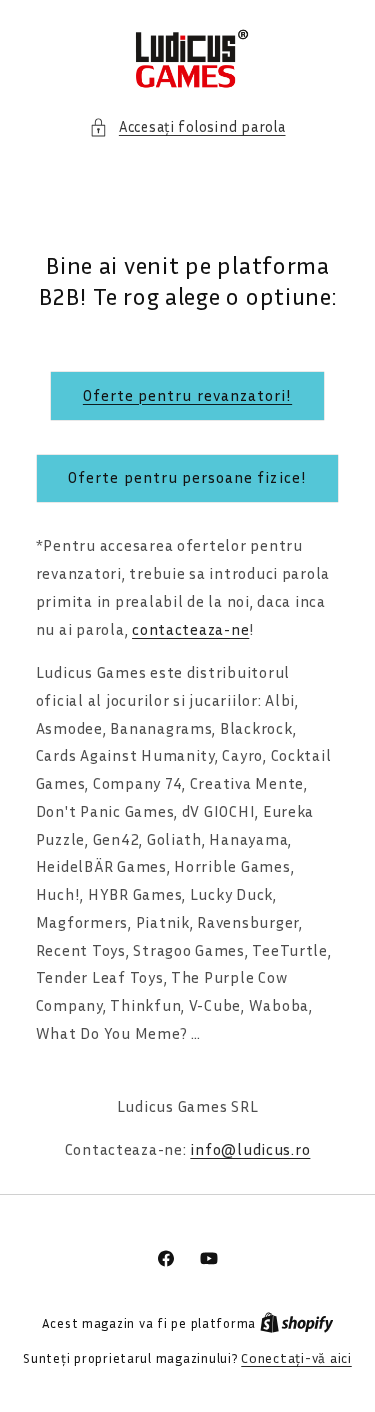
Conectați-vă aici (296, 1358)
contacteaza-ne (190, 629)
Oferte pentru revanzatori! (187, 395)
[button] (187, 127)
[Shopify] (297, 1323)
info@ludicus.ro (250, 1149)
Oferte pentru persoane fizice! (187, 477)
